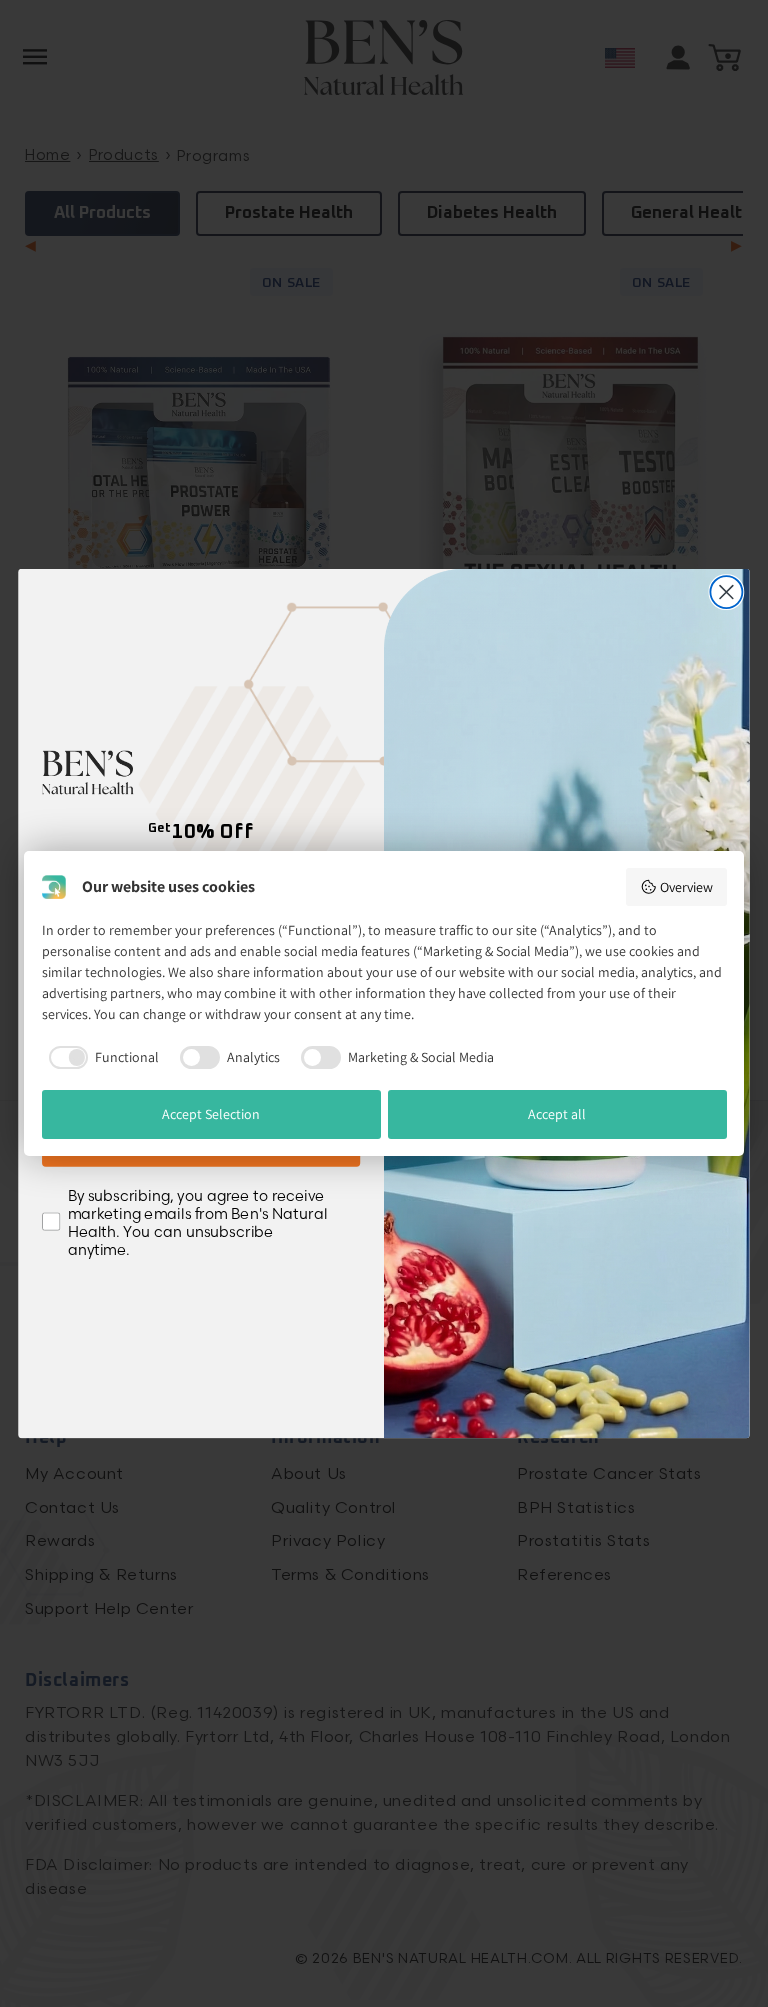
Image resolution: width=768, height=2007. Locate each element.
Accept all (557, 1114)
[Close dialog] (726, 592)
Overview (686, 887)
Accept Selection (211, 1114)
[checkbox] (101, 1057)
